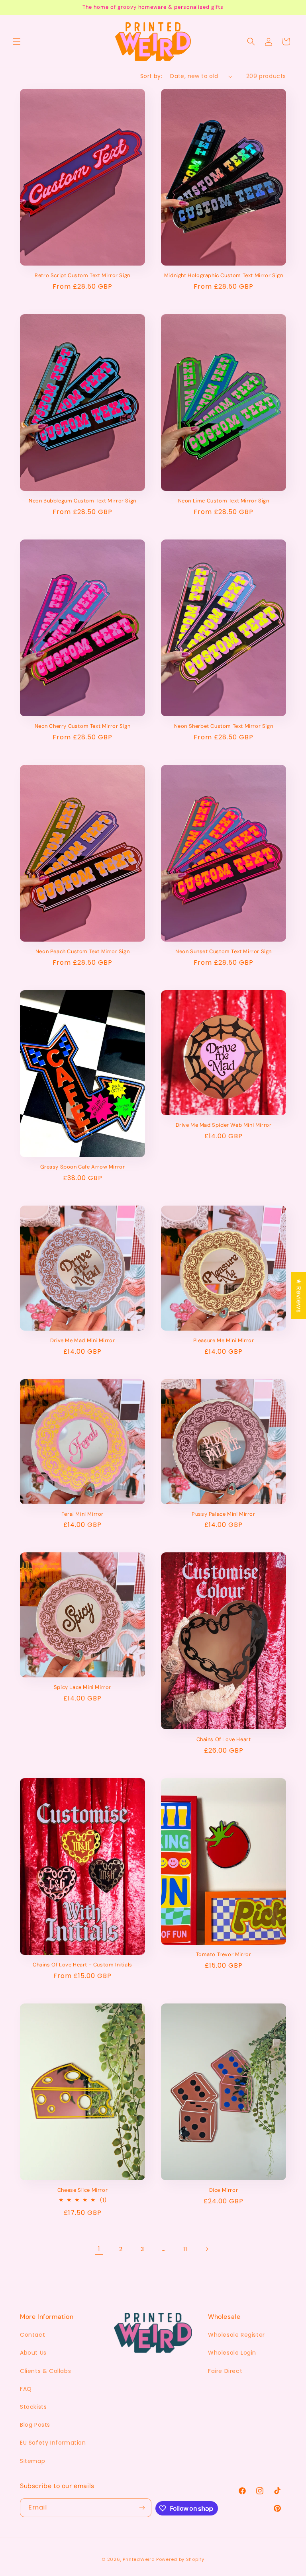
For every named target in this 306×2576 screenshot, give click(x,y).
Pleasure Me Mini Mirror (224, 1341)
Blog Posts (35, 2425)
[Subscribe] (142, 2508)
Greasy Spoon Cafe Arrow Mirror (83, 1167)
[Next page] (207, 2249)
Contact (32, 2335)
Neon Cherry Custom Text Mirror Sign (83, 726)
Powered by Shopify (180, 2559)
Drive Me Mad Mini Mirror (82, 1341)
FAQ (26, 2389)
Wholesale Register (236, 2335)
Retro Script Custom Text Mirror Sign (82, 276)
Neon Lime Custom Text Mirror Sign (224, 501)
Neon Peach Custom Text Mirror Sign (82, 952)
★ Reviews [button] (299, 1296)
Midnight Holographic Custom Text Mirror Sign (224, 276)
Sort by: (151, 76)
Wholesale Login (232, 2353)
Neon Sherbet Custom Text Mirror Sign (224, 726)
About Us (33, 2353)
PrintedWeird (139, 2559)
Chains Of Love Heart (224, 1739)
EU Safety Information (53, 2443)
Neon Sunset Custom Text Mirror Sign (224, 952)
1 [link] (99, 2249)
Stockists (33, 2407)
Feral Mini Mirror (82, 1514)
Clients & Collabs (45, 2371)
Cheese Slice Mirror (82, 2190)
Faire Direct (225, 2371)
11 (185, 2249)
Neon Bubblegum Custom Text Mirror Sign (82, 501)
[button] (17, 41)
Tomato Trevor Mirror (224, 1954)
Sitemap (32, 2461)
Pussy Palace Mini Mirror (223, 1514)
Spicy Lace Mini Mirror (82, 1687)
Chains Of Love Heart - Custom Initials (82, 1965)
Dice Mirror (224, 2190)
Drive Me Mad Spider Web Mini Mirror (224, 1125)
